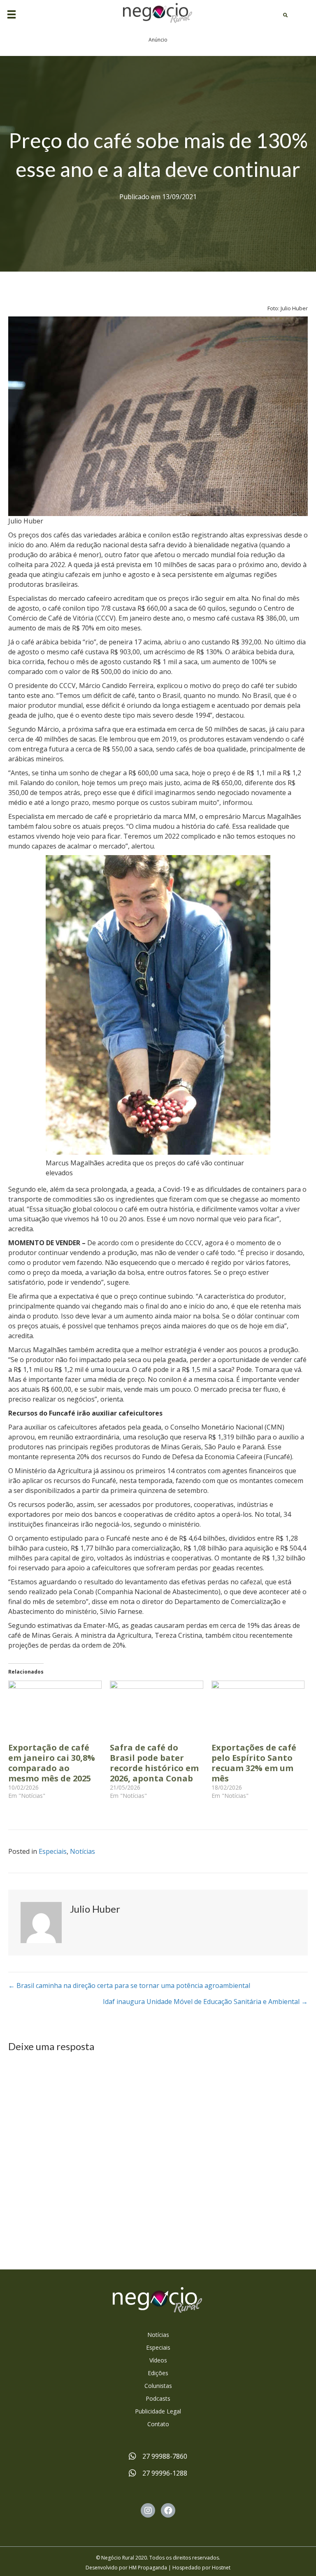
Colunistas (158, 2386)
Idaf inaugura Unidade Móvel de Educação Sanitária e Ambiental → (205, 2002)
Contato (158, 2424)
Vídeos (158, 2360)
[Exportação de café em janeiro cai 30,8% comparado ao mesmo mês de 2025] (55, 1707)
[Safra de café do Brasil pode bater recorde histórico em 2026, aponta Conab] (157, 1707)
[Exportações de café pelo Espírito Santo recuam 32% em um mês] (258, 1707)
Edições (158, 2373)
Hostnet (221, 2568)
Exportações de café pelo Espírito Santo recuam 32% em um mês (254, 1763)
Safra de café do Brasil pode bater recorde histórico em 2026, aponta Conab (154, 1763)
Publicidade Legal (158, 2411)
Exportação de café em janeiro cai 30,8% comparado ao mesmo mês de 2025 (52, 1763)
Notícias (82, 1851)
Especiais (53, 1851)
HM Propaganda (148, 2568)
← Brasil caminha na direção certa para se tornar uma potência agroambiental (129, 1985)
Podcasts (158, 2398)
